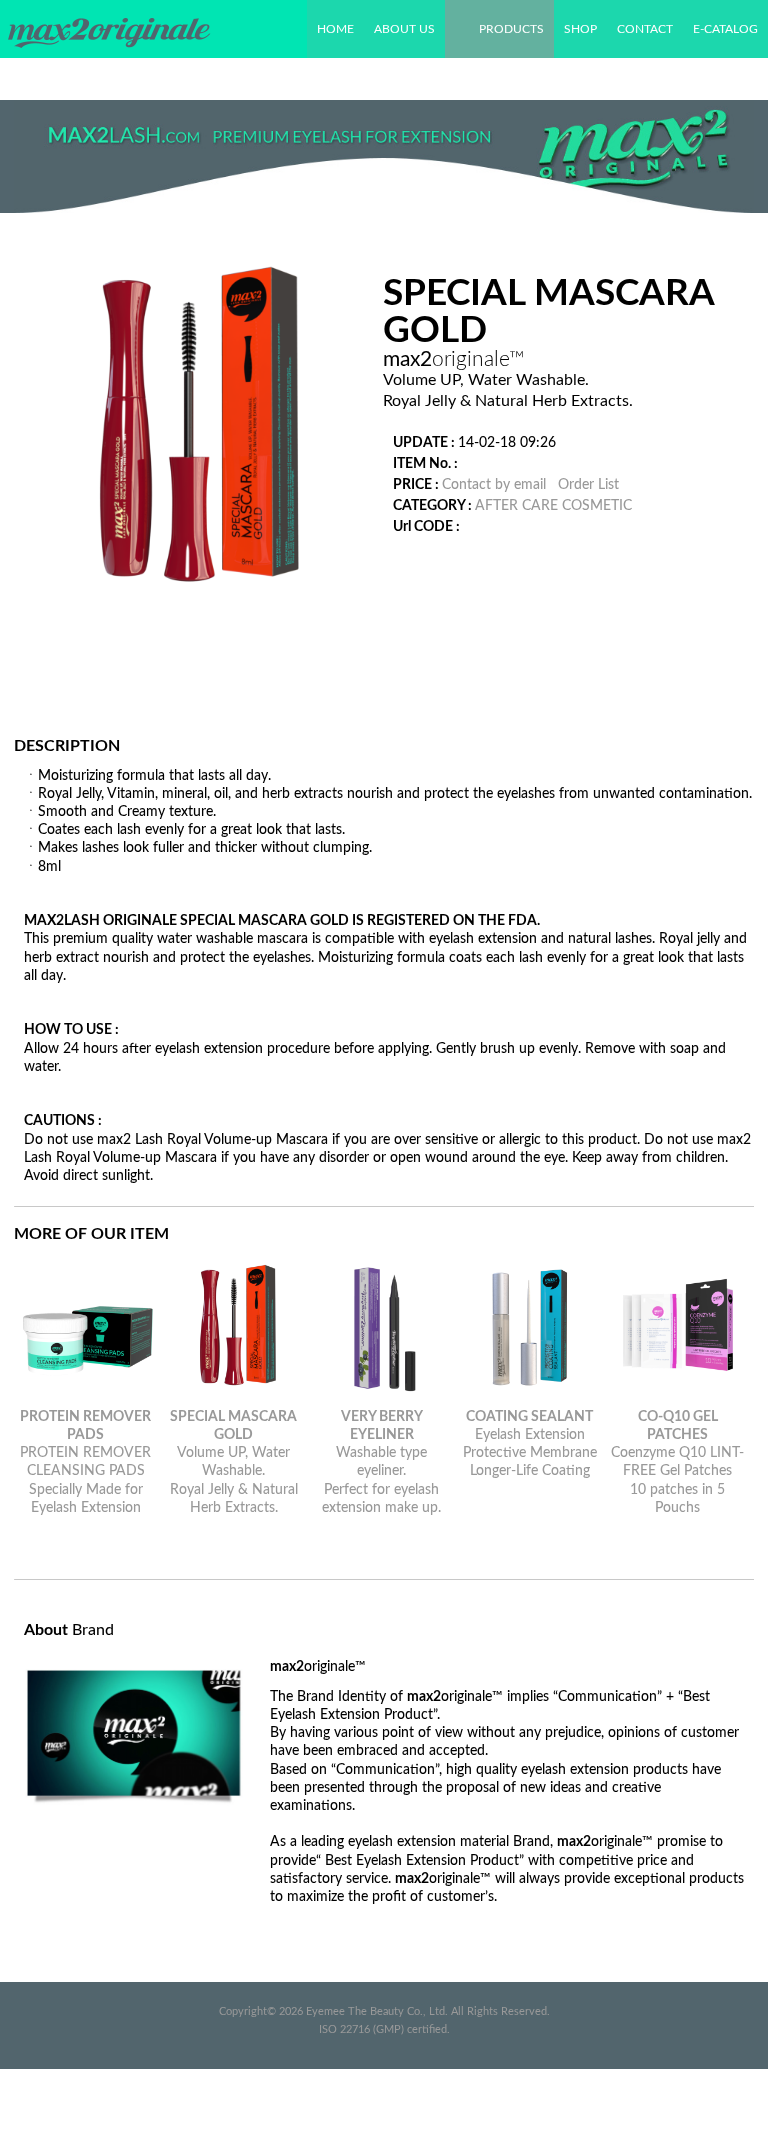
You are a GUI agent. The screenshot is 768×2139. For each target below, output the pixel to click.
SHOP (580, 29)
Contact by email (494, 485)
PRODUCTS (511, 29)
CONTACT (645, 29)
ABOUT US (404, 29)
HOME (335, 29)
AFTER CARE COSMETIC (553, 506)
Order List (588, 485)
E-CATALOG (725, 29)
